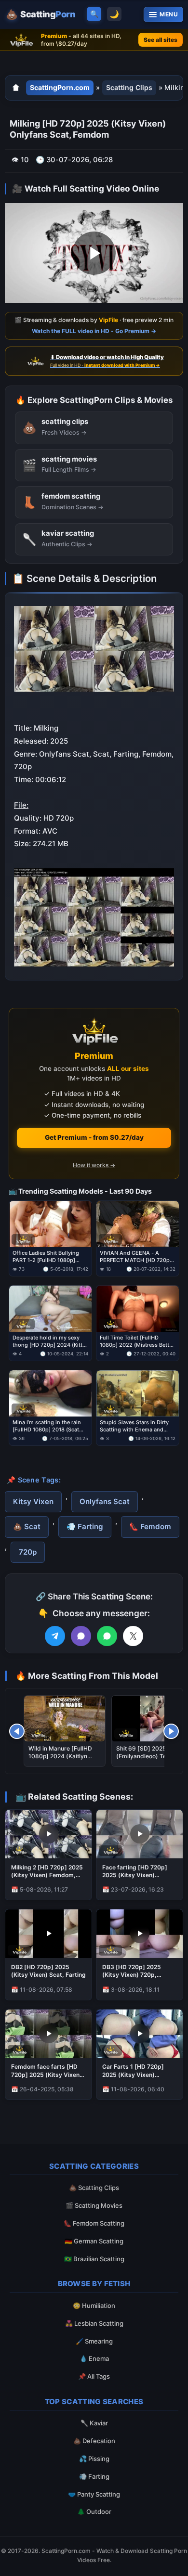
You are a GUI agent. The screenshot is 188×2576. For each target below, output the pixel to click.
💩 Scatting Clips (94, 2188)
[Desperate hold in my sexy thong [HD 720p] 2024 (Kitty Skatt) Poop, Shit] (50, 1309)
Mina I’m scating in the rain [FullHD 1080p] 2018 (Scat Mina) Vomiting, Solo (47, 1427)
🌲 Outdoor (94, 2512)
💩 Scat (27, 1526)
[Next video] (171, 1731)
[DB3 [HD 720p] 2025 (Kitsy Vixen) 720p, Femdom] (140, 1934)
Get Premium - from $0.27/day (94, 1137)
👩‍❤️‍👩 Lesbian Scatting (94, 2323)
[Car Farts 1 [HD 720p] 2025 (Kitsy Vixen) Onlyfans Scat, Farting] (140, 2034)
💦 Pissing (94, 2459)
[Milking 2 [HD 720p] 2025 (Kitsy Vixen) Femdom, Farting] (48, 1834)
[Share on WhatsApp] (107, 1636)
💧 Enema (94, 2358)
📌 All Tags (94, 2376)
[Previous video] (17, 1731)
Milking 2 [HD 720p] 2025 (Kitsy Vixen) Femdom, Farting (47, 1871)
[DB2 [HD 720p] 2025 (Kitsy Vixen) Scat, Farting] (48, 1934)
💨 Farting (85, 1526)
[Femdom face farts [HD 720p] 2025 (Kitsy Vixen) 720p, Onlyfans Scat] (48, 2034)
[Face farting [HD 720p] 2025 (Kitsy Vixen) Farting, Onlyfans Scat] (140, 1834)
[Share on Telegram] (55, 1636)
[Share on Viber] (81, 1636)
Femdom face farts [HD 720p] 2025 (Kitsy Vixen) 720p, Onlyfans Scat (47, 2071)
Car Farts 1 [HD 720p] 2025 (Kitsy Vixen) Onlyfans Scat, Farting (134, 2071)
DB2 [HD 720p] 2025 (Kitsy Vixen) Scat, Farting (48, 1971)
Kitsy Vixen (33, 1501)
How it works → (94, 1166)
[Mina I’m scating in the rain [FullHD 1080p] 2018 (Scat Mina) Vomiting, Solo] (50, 1393)
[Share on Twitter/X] (133, 1636)
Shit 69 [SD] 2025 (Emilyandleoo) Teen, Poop (145, 1756)
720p (28, 1552)
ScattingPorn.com (60, 87)
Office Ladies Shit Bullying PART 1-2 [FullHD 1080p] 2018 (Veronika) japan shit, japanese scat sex (47, 1257)
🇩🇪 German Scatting (94, 2241)
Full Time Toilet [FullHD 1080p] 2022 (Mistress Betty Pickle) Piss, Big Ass (136, 1342)
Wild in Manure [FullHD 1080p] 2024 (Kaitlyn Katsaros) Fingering (60, 1756)
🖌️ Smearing (94, 2341)
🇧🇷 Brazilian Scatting (94, 2259)
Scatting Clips (129, 87)
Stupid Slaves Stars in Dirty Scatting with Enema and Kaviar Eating (134, 1427)
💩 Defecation (94, 2441)
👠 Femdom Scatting (94, 2223)
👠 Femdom (150, 1526)
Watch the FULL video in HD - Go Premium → (94, 330)
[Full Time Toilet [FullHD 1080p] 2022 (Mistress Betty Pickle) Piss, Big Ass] (138, 1309)
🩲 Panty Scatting (94, 2494)
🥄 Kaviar (94, 2423)
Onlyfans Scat (105, 1501)
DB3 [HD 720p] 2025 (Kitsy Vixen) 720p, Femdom (132, 1971)
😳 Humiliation (94, 2306)
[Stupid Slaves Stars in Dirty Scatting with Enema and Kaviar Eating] (138, 1393)
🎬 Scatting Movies (94, 2205)
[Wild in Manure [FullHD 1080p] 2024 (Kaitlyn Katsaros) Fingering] (65, 1719)
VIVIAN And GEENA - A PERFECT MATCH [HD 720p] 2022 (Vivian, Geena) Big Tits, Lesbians (138, 1257)
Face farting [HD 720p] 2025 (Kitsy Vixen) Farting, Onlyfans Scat (135, 1871)
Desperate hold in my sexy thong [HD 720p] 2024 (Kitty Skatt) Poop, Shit (49, 1342)
